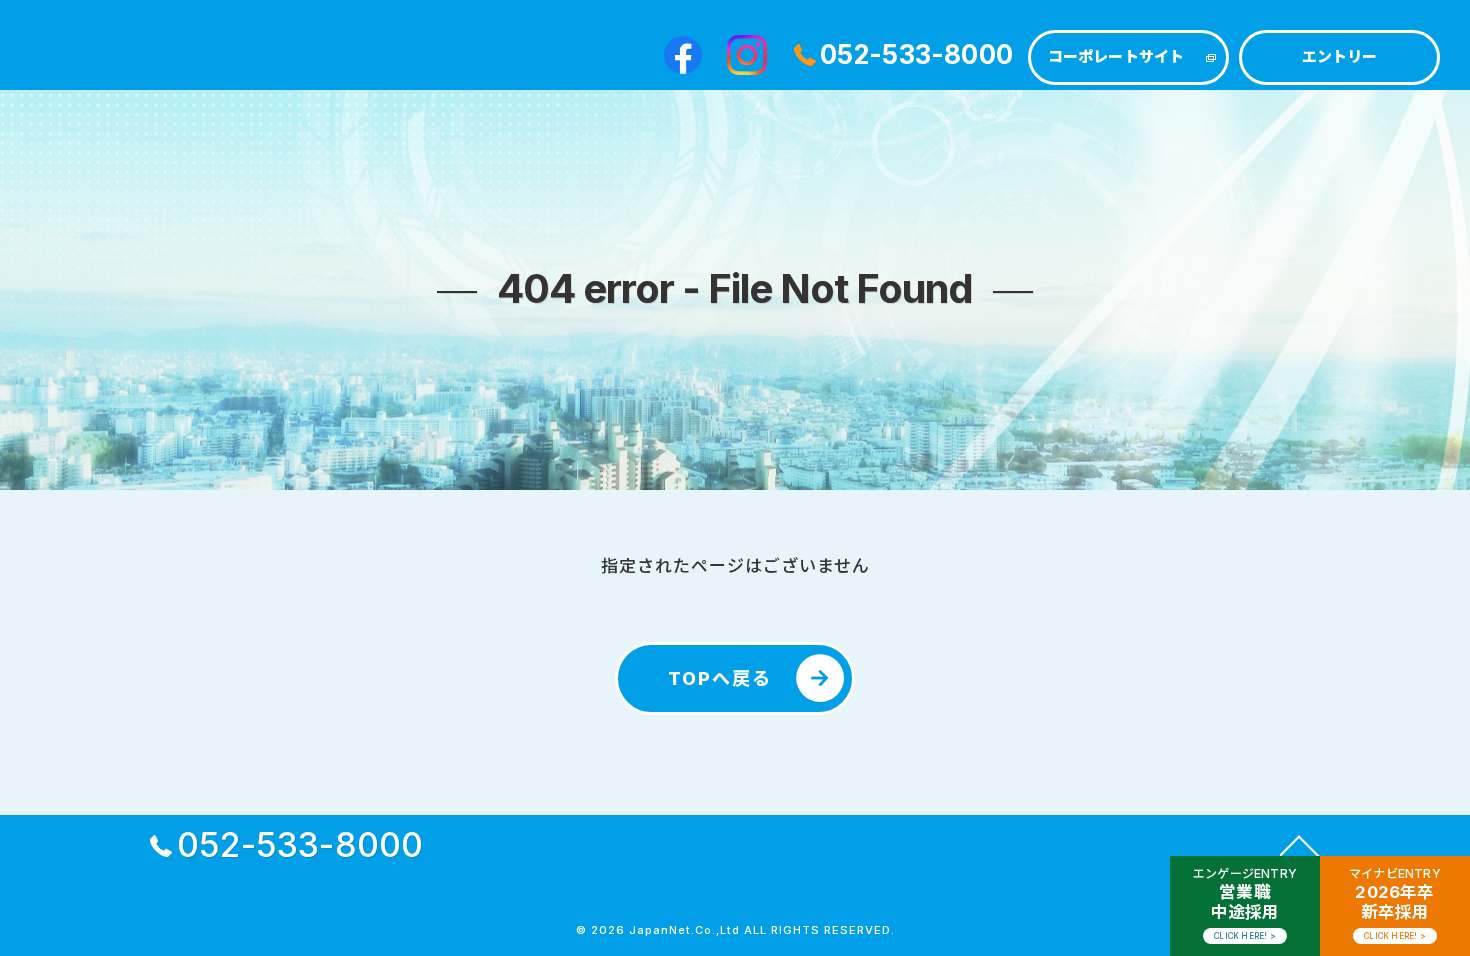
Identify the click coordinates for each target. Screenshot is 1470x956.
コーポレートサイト (1116, 56)
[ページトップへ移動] (1300, 845)
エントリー (1340, 56)
